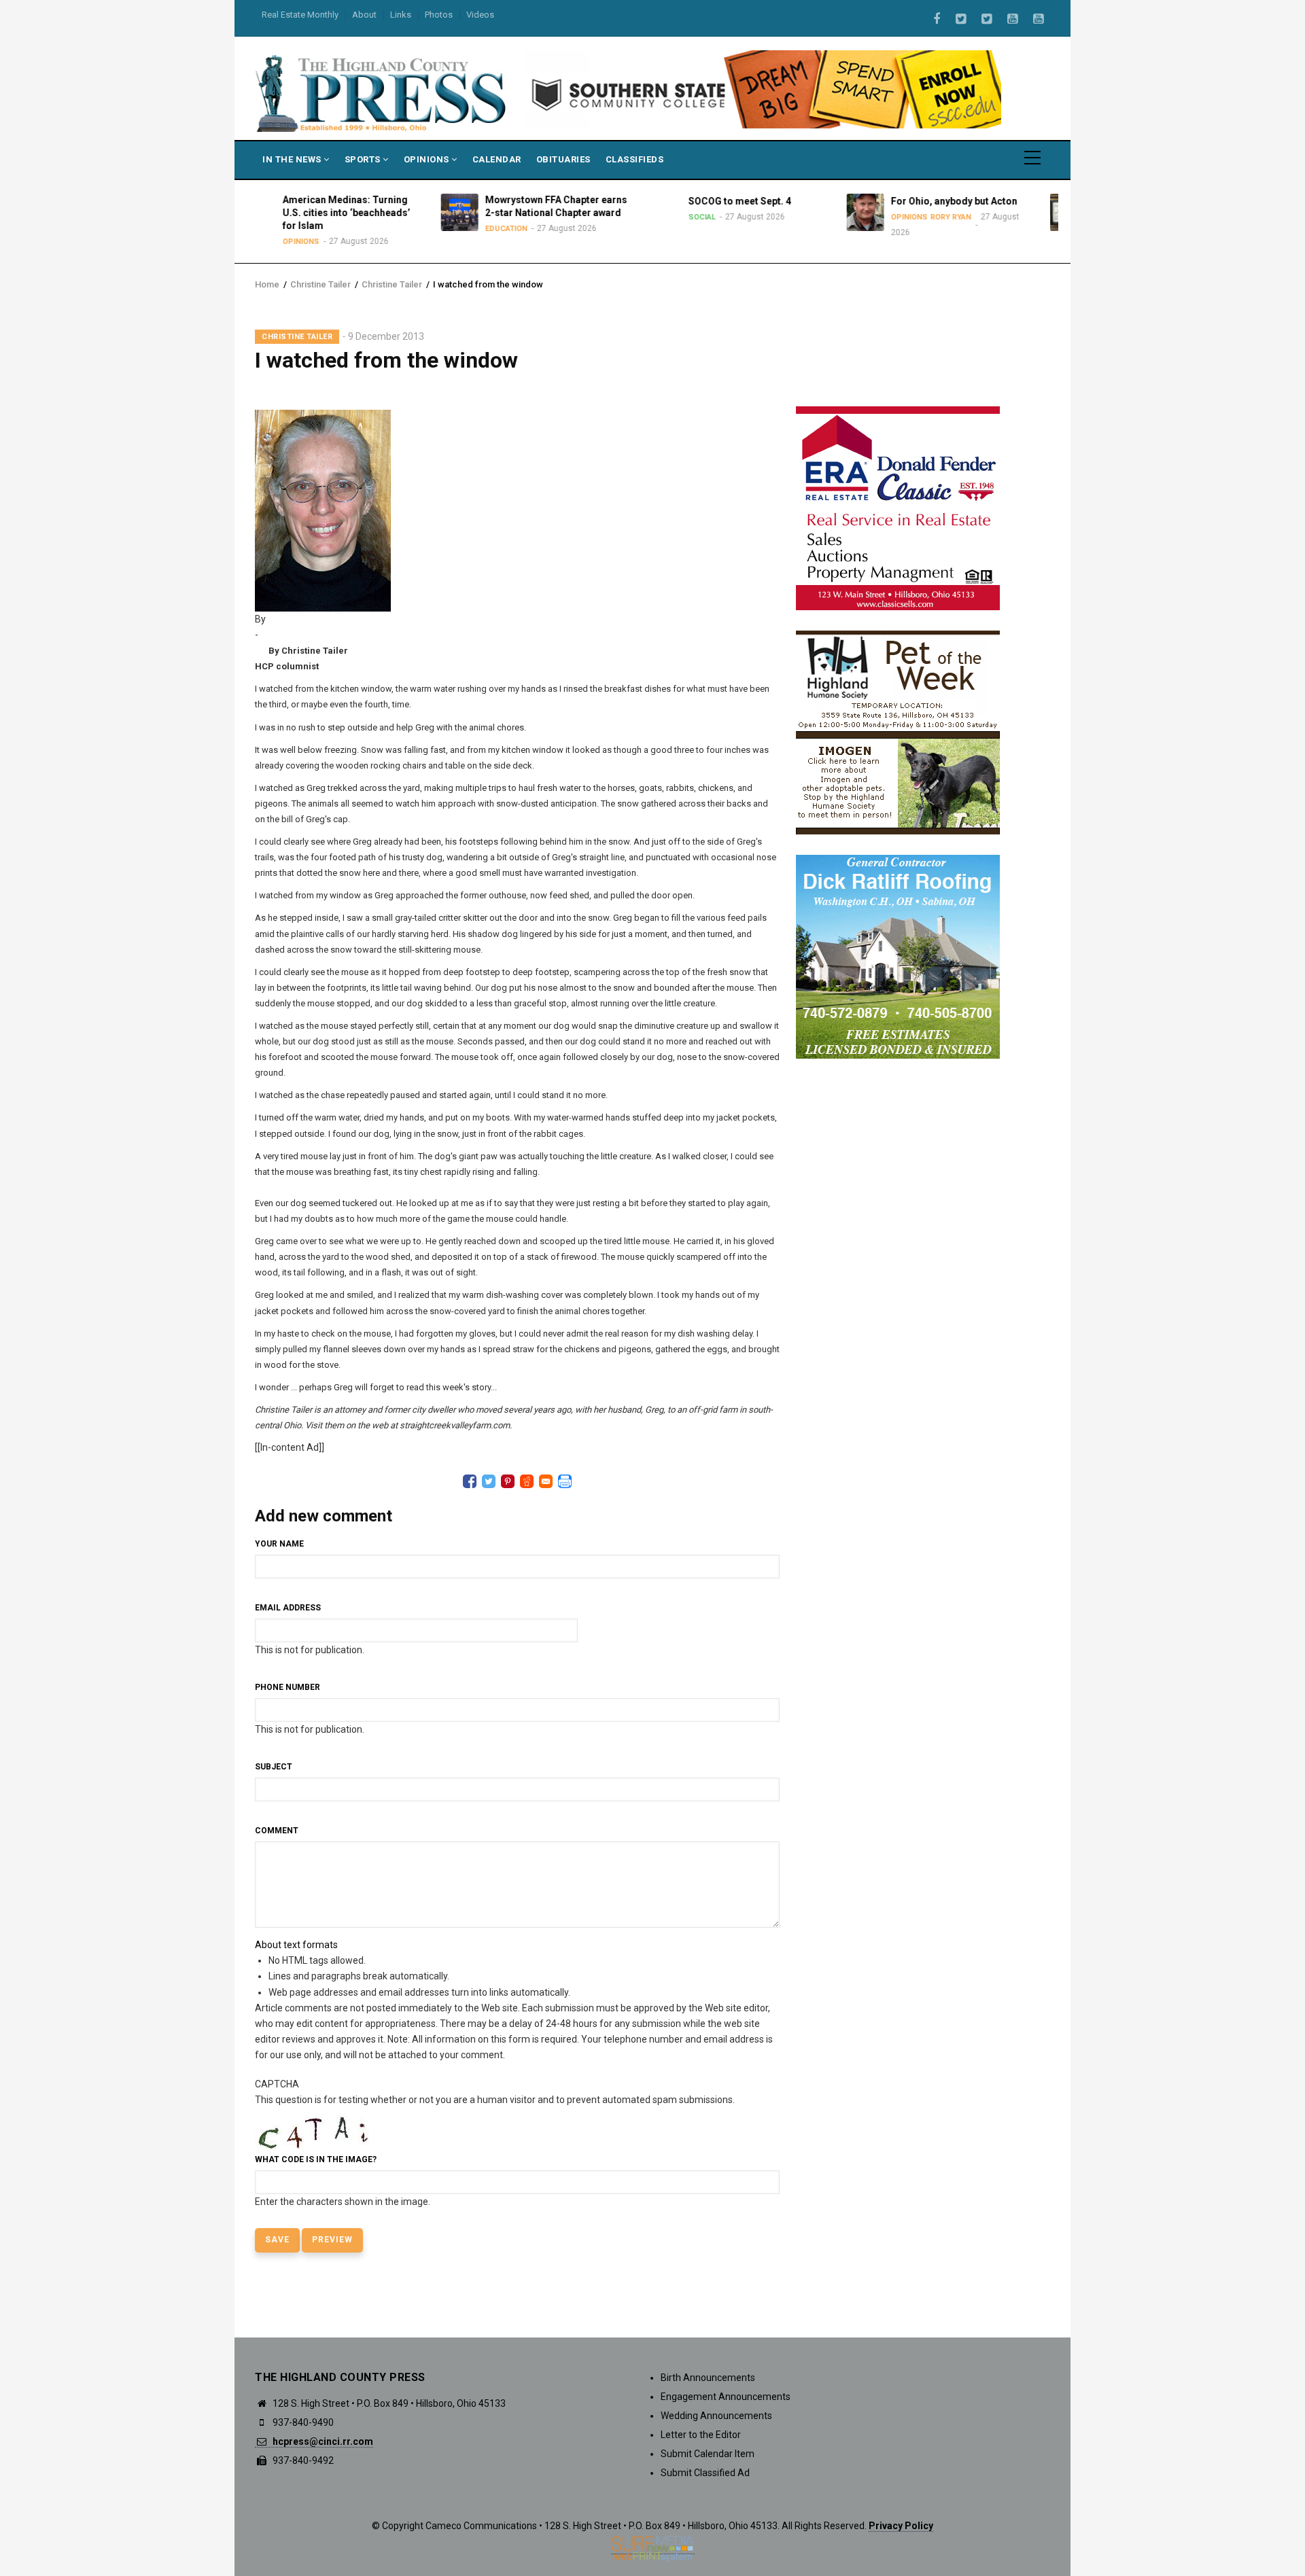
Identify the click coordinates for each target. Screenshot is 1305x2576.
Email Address (288, 1608)
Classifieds (635, 159)
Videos (480, 15)
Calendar (497, 159)
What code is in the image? (316, 2159)
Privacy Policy (901, 2526)
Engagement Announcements (726, 2397)
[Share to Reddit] (527, 1481)
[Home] (382, 92)
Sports (364, 159)
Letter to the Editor (701, 2435)
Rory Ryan (848, 217)
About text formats (296, 1945)
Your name (279, 1544)
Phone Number (288, 1687)
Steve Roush (1056, 229)
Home (267, 284)
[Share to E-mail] (546, 1481)
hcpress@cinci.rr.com (322, 2441)
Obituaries (563, 159)
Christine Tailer (320, 284)
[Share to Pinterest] (508, 1481)
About (364, 15)
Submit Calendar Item (708, 2454)
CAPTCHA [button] (277, 2084)
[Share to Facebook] (470, 1481)
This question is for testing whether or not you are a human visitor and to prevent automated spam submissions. (495, 2143)
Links (401, 15)
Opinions (428, 159)
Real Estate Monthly (300, 15)
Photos (439, 15)
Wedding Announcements (716, 2416)
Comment (277, 1831)
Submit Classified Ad (705, 2473)
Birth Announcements (708, 2378)
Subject (274, 1767)
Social (598, 217)
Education (403, 229)
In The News (293, 159)
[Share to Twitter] (489, 1481)
